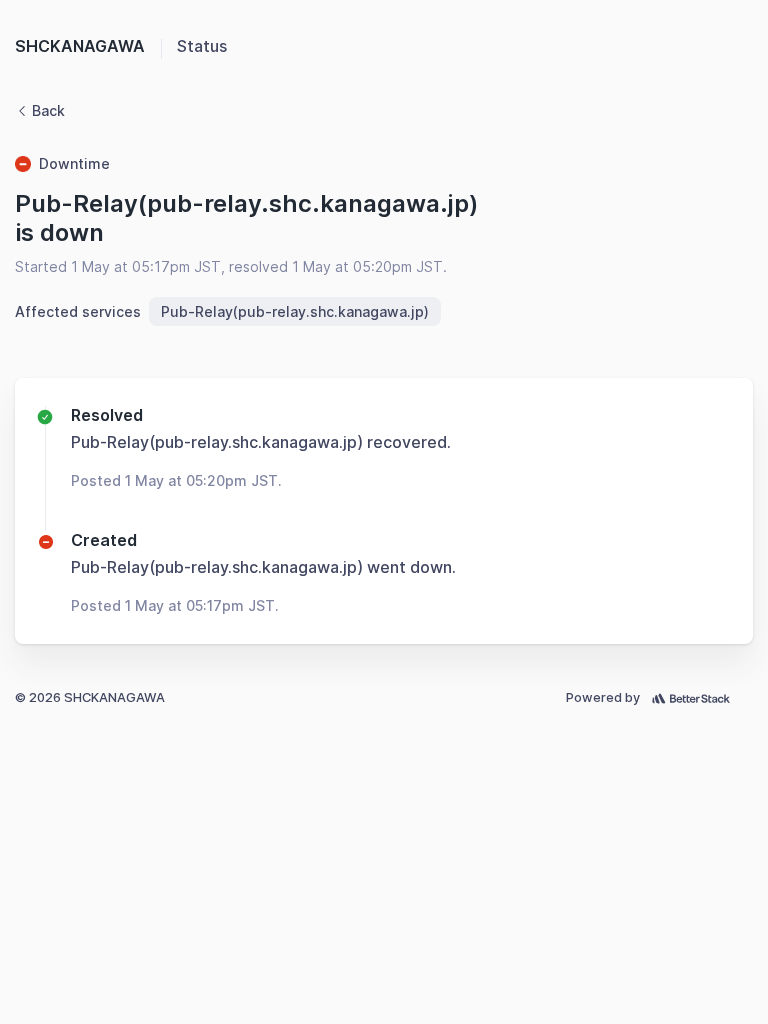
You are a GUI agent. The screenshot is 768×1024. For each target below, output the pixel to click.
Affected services (78, 311)
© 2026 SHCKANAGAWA (90, 697)
